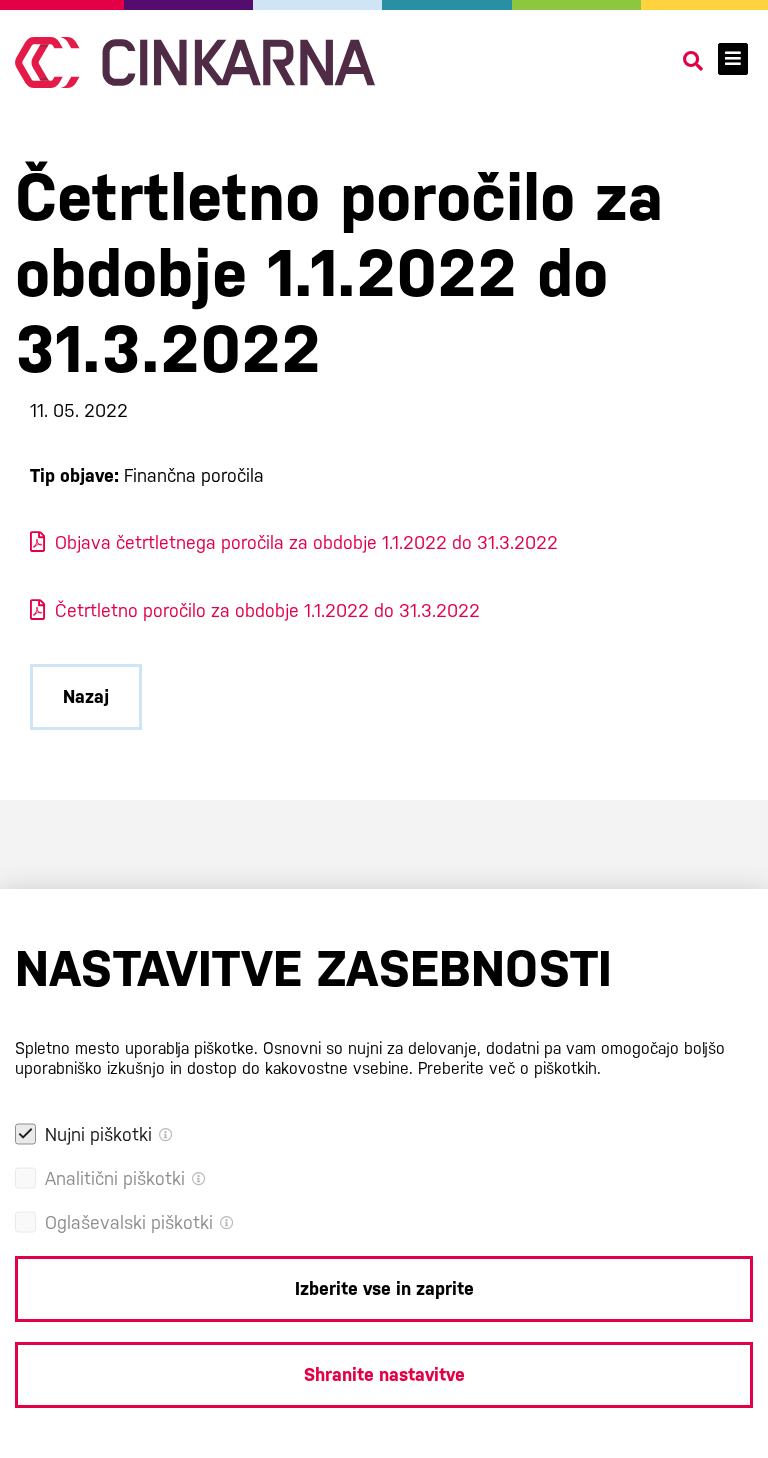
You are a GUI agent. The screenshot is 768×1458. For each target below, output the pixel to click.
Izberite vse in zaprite (384, 1288)
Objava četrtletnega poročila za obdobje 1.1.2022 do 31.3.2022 (306, 542)
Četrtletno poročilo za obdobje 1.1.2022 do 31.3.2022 (267, 610)
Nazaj (86, 696)
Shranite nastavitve (384, 1374)
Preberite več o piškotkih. (509, 1068)
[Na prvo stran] (195, 62)
